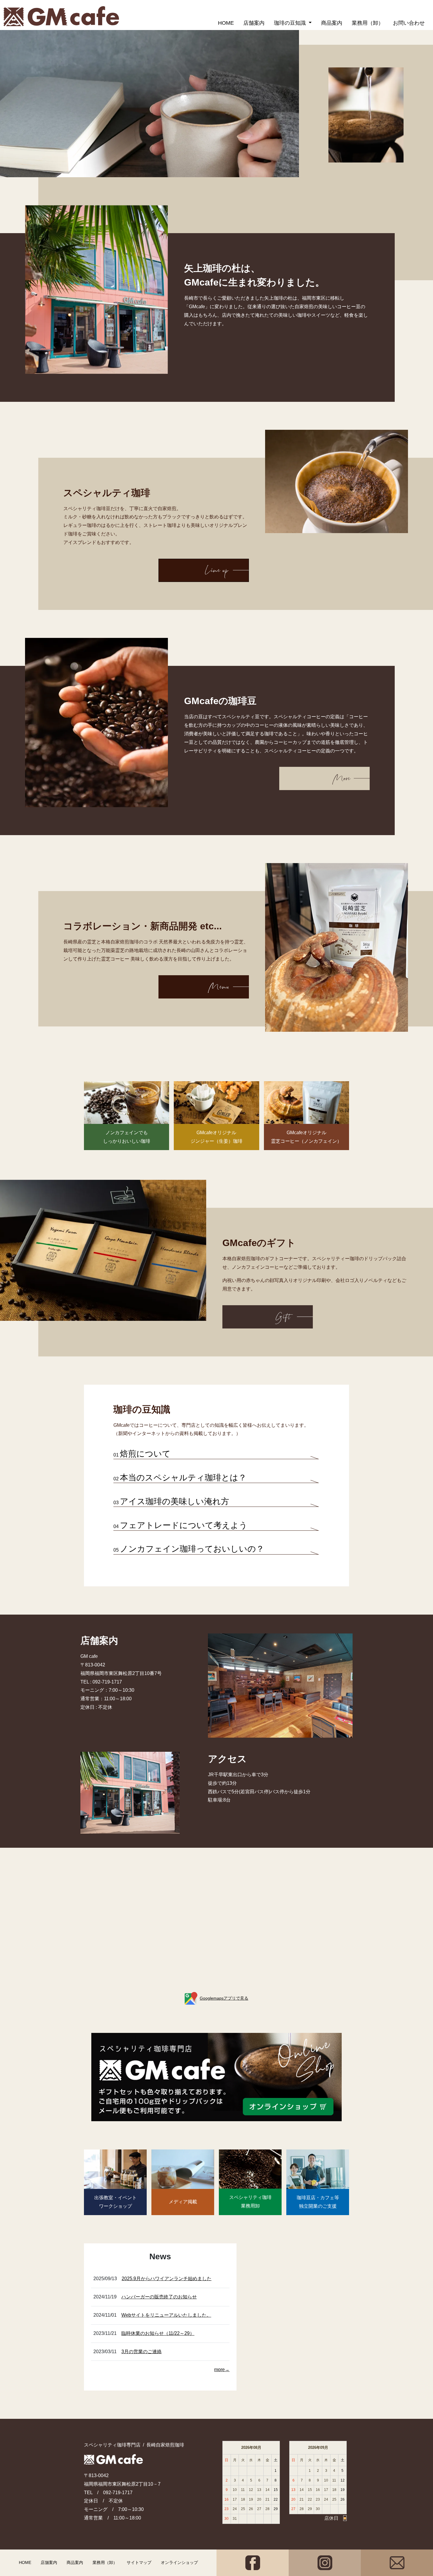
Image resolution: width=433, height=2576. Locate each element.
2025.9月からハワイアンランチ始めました (167, 2279)
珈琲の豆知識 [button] (291, 23)
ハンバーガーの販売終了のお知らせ (159, 2297)
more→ (222, 2370)
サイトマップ (139, 2562)
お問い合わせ (409, 23)
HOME (226, 23)
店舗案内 (254, 23)
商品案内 (332, 23)
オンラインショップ (179, 2562)
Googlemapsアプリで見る (224, 1998)
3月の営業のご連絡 (142, 2352)
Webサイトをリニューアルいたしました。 (166, 2315)
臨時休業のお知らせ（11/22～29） (158, 2333)
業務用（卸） (368, 23)
